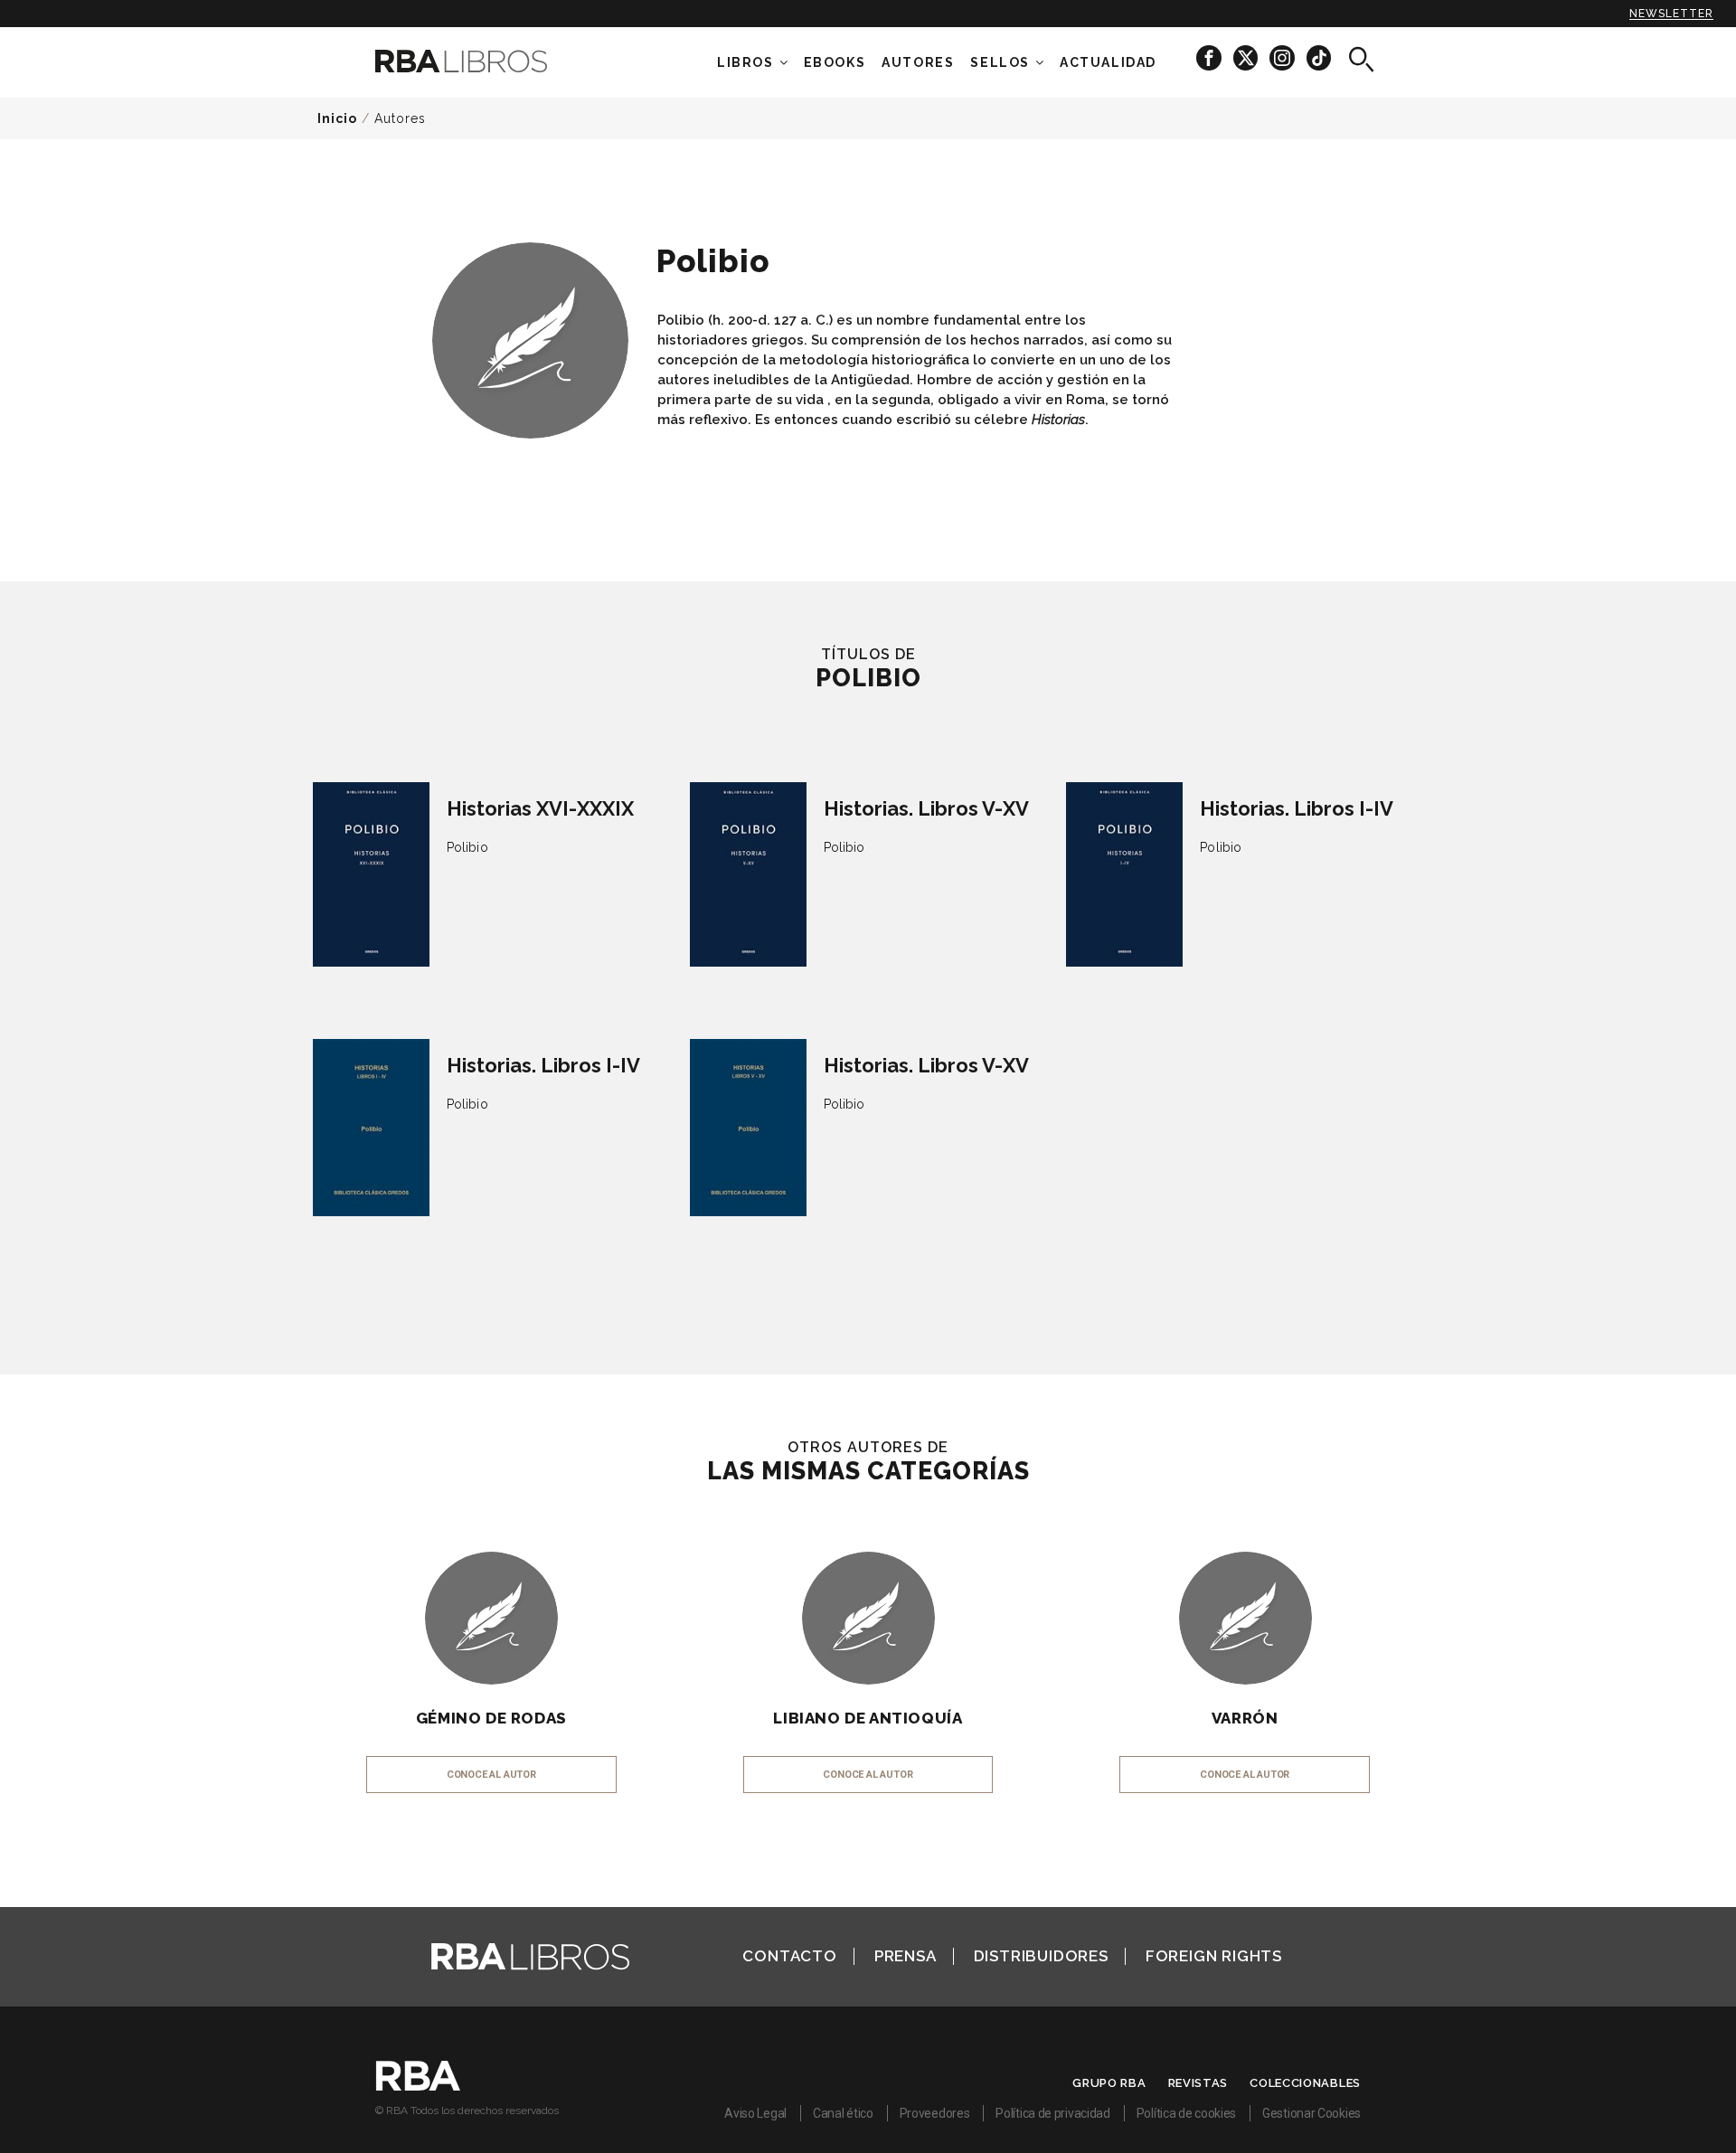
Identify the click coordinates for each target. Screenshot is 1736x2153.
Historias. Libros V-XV (926, 808)
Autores (400, 118)
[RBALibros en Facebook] (1210, 57)
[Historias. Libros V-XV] (748, 874)
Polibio (467, 847)
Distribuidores (1041, 1956)
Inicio (337, 118)
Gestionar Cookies (1311, 2113)
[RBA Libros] (488, 61)
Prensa (906, 1956)
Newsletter (1671, 14)
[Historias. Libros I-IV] (1124, 874)
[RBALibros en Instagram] (1283, 57)
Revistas (1198, 2083)
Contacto (789, 1956)
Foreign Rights (1214, 1956)
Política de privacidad (1052, 2113)
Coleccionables (1305, 2083)
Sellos (1000, 62)
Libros (745, 62)
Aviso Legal (755, 2113)
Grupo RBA (1109, 2083)
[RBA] (418, 2086)
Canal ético (843, 2113)
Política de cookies (1186, 2113)
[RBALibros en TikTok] (1319, 57)
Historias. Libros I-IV (1297, 808)
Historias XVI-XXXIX (540, 808)
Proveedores (935, 2113)
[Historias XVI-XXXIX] (371, 874)
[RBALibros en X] (1247, 57)
